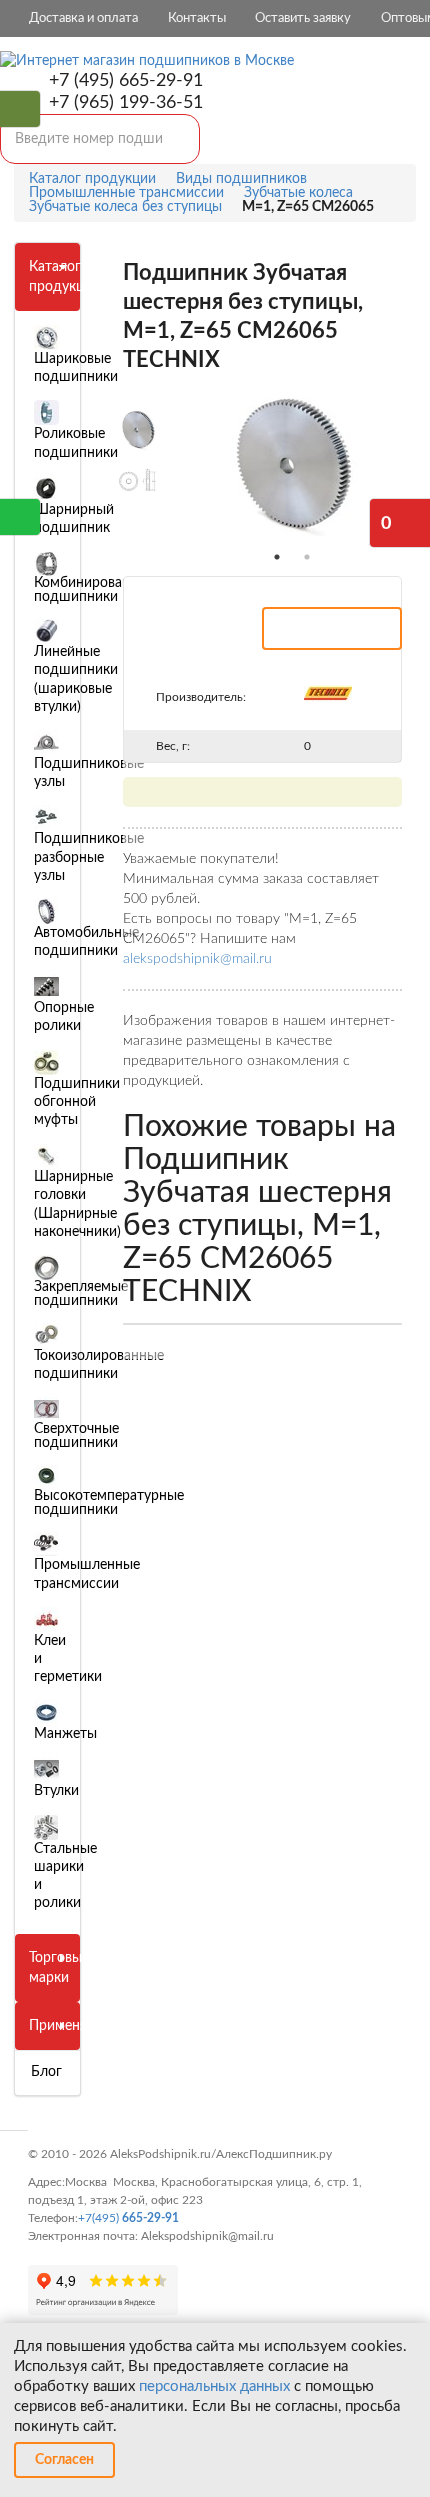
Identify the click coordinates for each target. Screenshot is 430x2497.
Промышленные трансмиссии (87, 1574)
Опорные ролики (64, 1017)
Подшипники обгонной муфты (77, 1102)
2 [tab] (307, 557)
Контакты (197, 18)
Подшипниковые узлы (89, 773)
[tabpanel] (292, 465)
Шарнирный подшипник (74, 519)
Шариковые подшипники (76, 368)
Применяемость (81, 2026)
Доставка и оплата (83, 18)
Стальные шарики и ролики (65, 1876)
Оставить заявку (303, 18)
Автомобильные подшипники (86, 942)
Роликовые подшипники (76, 443)
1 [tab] (277, 557)
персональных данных (214, 2386)
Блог (46, 2072)
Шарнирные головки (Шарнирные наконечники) (77, 1204)
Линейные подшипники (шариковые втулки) (76, 679)
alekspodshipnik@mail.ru (197, 959)
